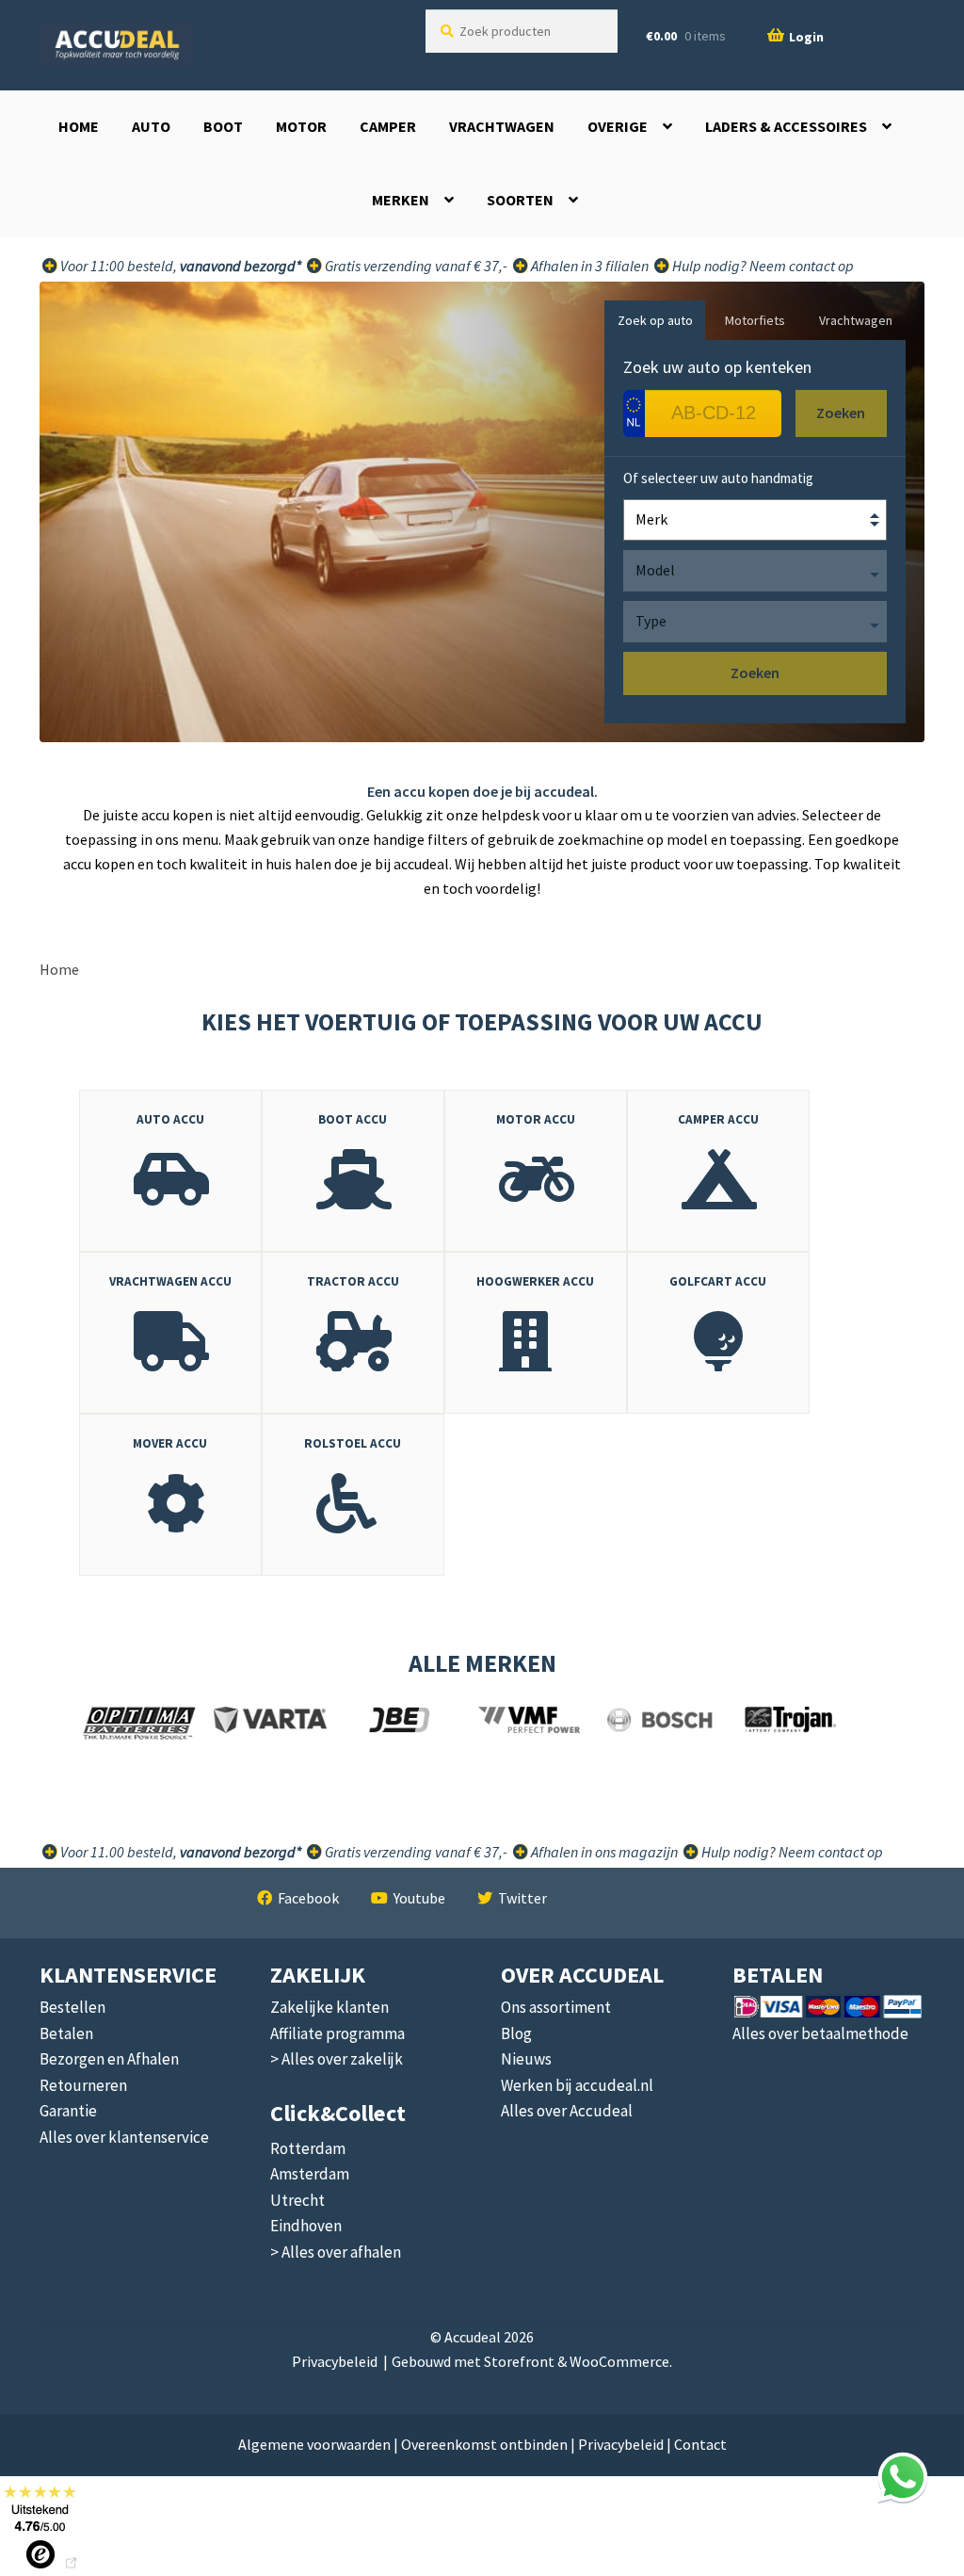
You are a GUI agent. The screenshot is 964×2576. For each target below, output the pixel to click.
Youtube (419, 1898)
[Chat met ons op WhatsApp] (903, 2477)
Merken (401, 200)
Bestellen (72, 2007)
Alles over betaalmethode (820, 2033)
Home (79, 126)
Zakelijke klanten (329, 2007)
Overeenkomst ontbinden (484, 2444)
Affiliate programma (337, 2033)
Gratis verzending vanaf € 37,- (415, 266)
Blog (516, 2033)
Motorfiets (755, 320)
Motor (301, 126)
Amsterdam (310, 2174)
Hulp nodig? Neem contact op (762, 266)
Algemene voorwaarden (314, 2444)
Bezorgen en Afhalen (109, 2059)
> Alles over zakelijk (337, 2059)
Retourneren (83, 2085)
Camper (388, 126)
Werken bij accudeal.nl (577, 2085)
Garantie (68, 2111)
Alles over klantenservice (124, 2137)
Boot (223, 126)
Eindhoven (306, 2226)
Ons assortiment (556, 2007)
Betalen (66, 2033)
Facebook (308, 1898)
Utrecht (297, 2200)
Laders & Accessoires (786, 126)
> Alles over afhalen (336, 2252)
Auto (151, 126)
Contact (700, 2444)
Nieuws (526, 2059)
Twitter (522, 1898)
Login (806, 37)
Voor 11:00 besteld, (179, 266)
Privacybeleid (335, 2361)
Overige (618, 126)
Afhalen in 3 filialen (588, 266)
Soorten (520, 200)
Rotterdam (308, 2148)
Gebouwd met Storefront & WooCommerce (530, 2361)
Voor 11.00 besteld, (179, 1852)
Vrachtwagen (502, 126)
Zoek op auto (655, 320)
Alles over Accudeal (567, 2111)
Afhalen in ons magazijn (603, 1852)
